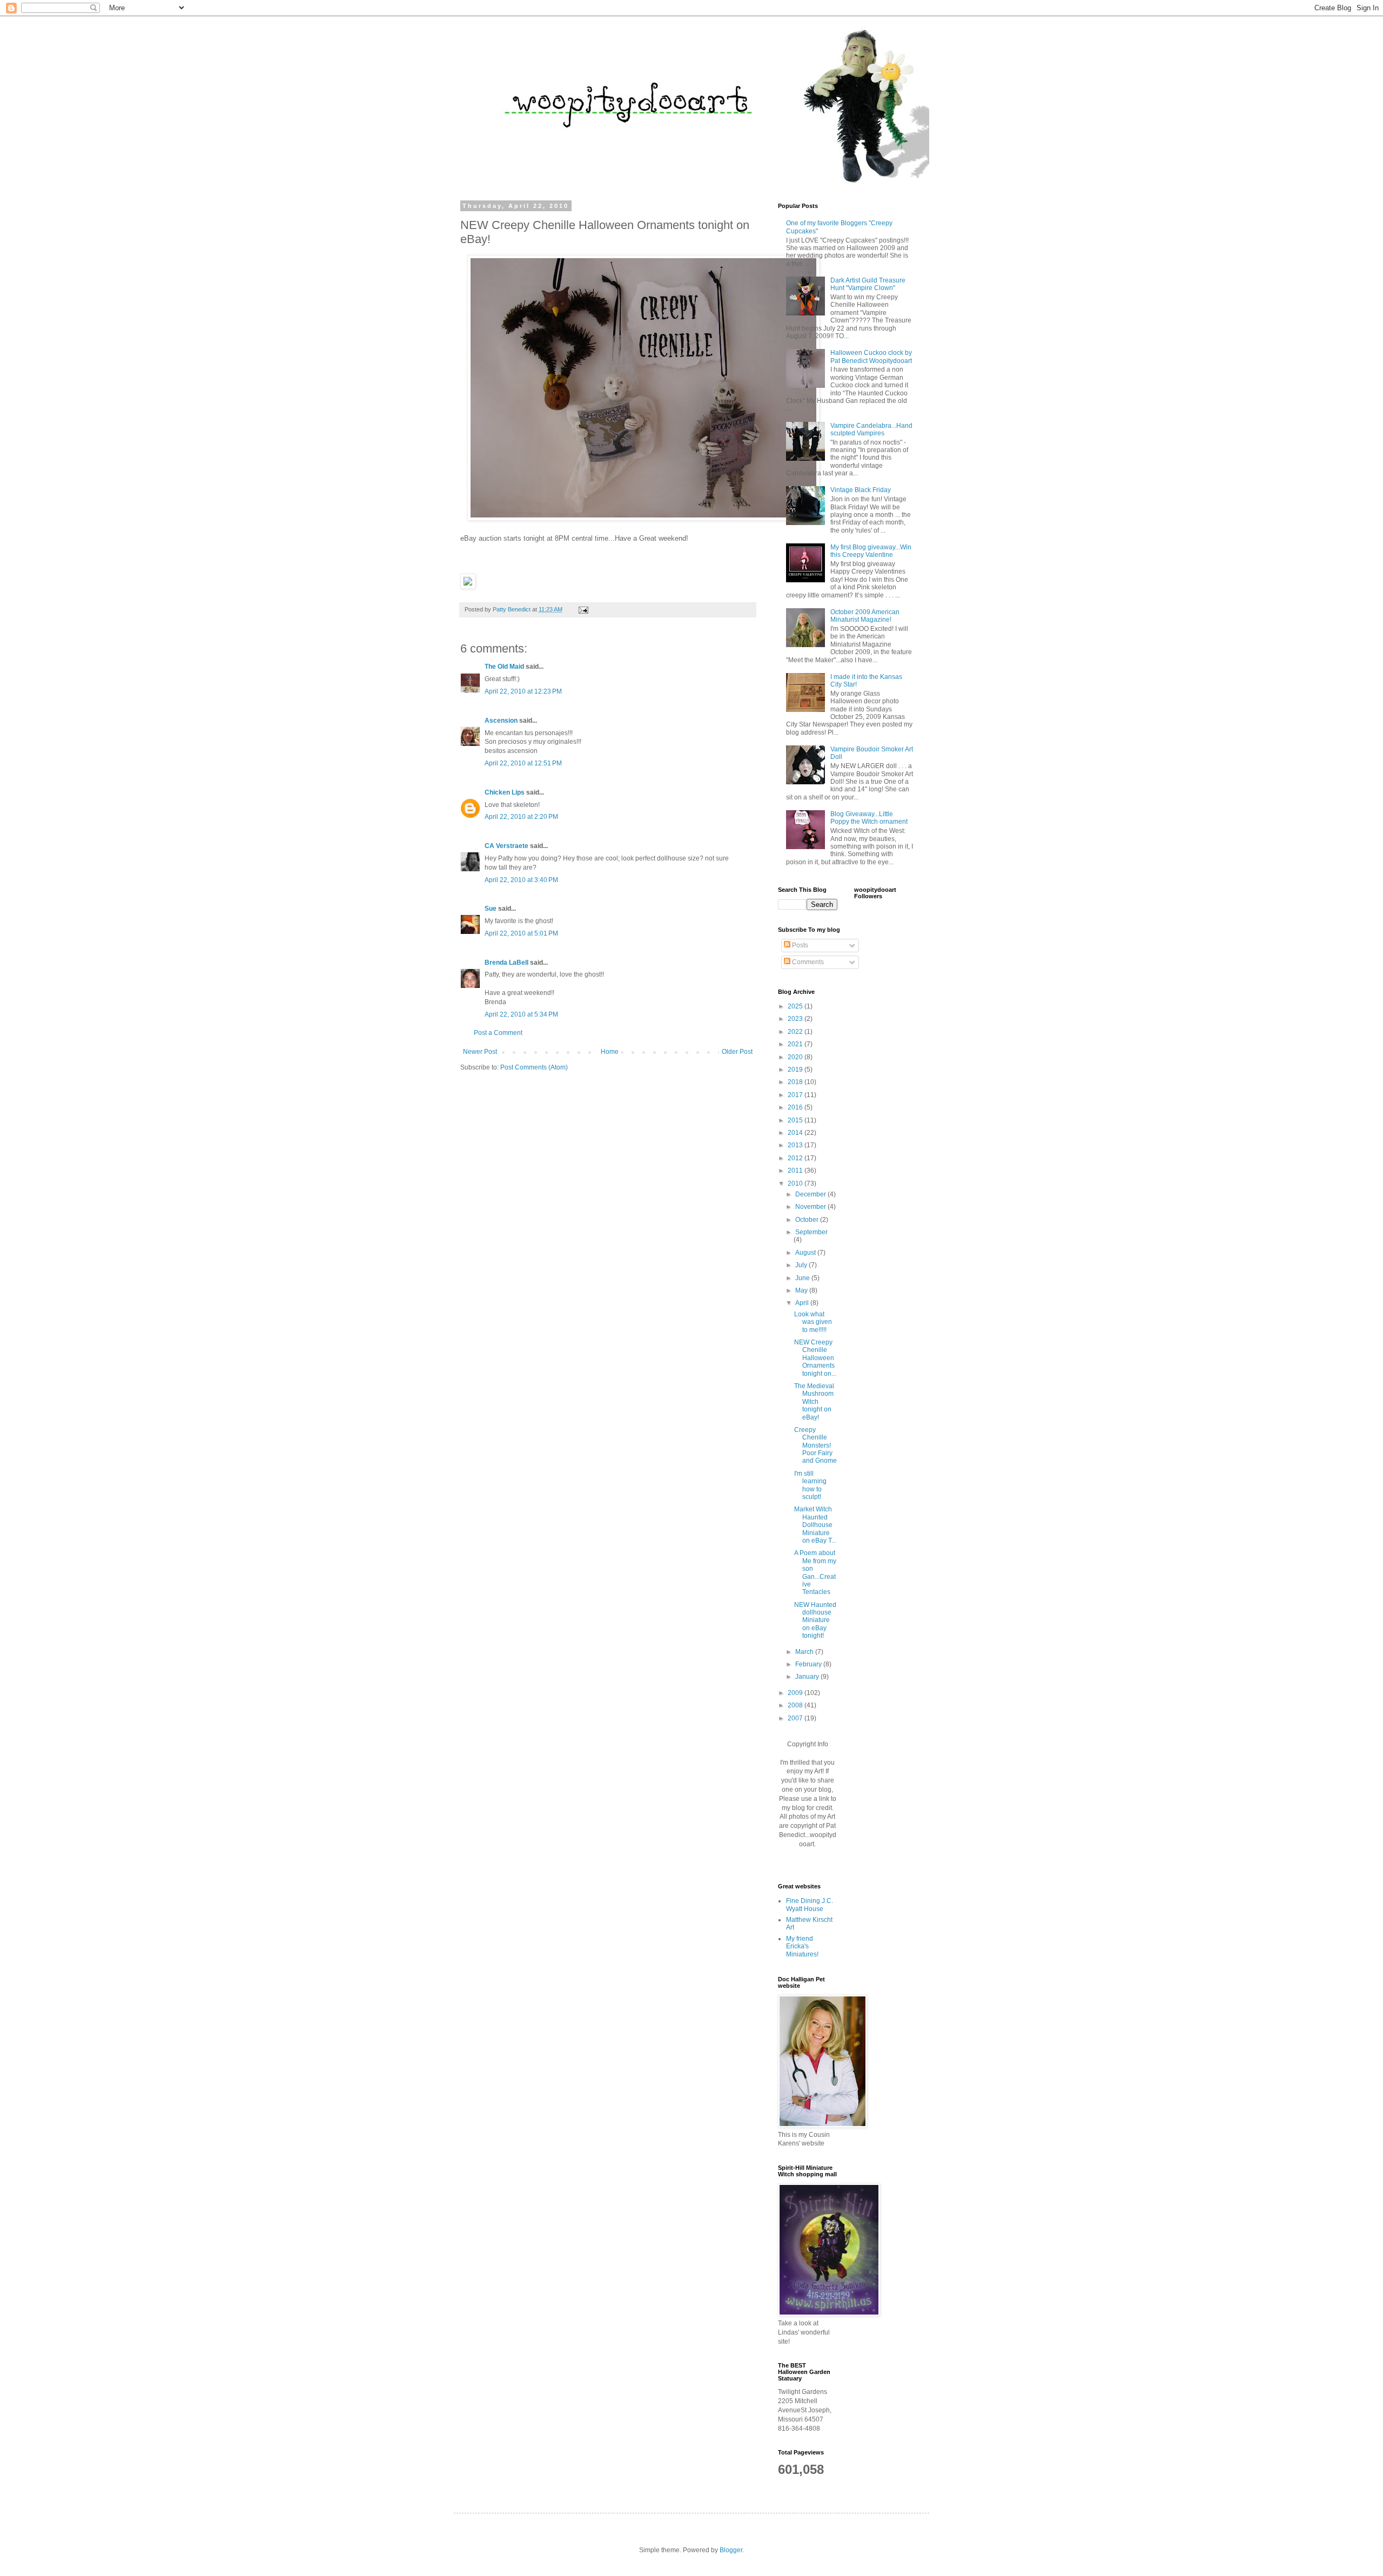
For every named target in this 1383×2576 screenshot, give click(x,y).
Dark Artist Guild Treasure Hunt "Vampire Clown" (868, 284)
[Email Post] (583, 609)
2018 (796, 1082)
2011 (796, 1171)
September (811, 1232)
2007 (796, 1718)
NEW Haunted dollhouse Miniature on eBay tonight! (815, 1620)
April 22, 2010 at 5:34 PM (521, 1014)
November (811, 1207)
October (808, 1220)
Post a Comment (498, 1033)
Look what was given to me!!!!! (813, 1322)
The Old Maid (504, 667)
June (803, 1278)
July (802, 1265)
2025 (796, 1006)
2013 (796, 1145)
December (811, 1194)
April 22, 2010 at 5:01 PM (521, 933)
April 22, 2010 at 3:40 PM (521, 880)
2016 (796, 1107)
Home (610, 1052)
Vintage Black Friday (861, 490)
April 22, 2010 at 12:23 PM (523, 691)
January (808, 1677)
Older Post (737, 1052)
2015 (796, 1120)
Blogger (731, 2550)
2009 (796, 1693)
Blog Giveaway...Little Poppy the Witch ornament (869, 818)
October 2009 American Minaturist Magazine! (865, 616)
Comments (807, 962)
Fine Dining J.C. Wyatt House (810, 1905)
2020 (796, 1057)
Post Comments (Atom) (534, 1067)
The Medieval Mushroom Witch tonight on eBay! (814, 1402)
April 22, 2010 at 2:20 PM (521, 817)
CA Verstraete (506, 846)
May (802, 1290)
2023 (796, 1019)
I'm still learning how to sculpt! (810, 1485)
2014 (796, 1133)
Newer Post (480, 1052)
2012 (796, 1158)
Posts (799, 945)
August (806, 1253)
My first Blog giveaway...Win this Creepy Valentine (871, 551)
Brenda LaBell (506, 963)
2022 (796, 1032)
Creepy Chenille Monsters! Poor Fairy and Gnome (815, 1445)
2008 (796, 1705)
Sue (491, 909)
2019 (796, 1070)
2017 (796, 1095)
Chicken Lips (505, 792)
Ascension (501, 721)
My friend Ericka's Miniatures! (802, 1946)
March (805, 1652)
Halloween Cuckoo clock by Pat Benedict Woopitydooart (871, 357)
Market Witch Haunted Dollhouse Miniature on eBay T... (815, 1525)
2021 (796, 1044)
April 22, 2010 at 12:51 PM (523, 763)
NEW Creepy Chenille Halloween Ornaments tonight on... (815, 1358)
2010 (796, 1183)
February (809, 1664)
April (803, 1303)
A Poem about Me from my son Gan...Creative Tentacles (815, 1572)
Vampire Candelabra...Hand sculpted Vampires (871, 429)
